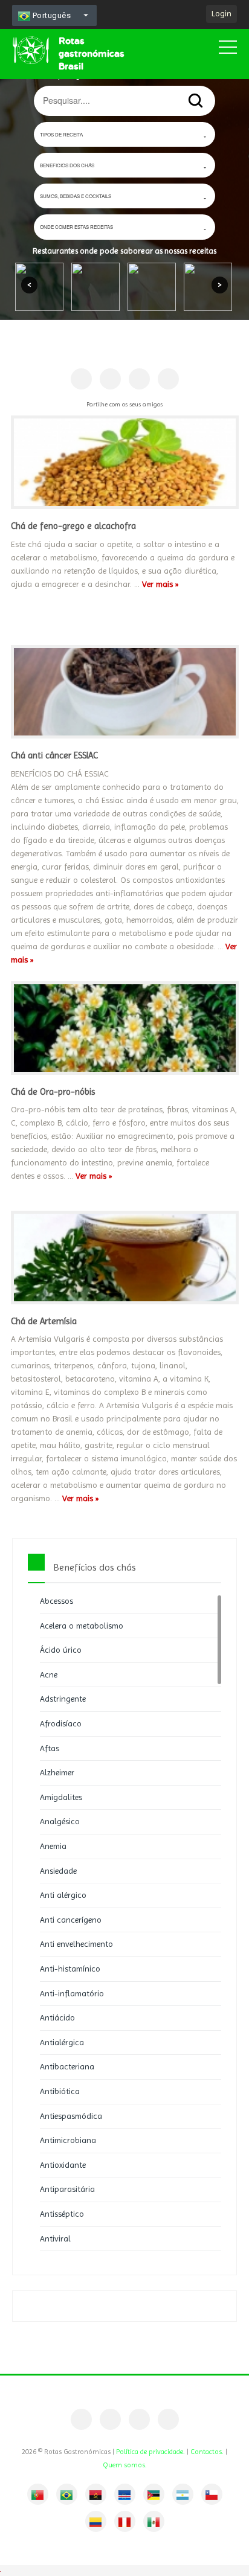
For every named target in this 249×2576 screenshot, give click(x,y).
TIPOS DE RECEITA (61, 134)
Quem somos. (125, 2465)
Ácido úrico (61, 1650)
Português (50, 15)
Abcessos (57, 1601)
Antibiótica (60, 2091)
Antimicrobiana (68, 2140)
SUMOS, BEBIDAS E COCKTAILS (76, 196)
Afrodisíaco (61, 1723)
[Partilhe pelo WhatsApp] (168, 379)
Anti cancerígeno (71, 1920)
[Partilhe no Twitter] (139, 379)
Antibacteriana (67, 2066)
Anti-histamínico (70, 1969)
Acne (49, 1674)
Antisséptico (62, 2214)
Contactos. (207, 2452)
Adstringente (63, 1699)
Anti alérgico (63, 1895)
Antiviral (55, 2238)
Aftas (50, 1748)
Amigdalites (61, 1797)
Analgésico (60, 1821)
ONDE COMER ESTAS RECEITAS (76, 227)
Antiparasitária (67, 2189)
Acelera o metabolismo (82, 1626)
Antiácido (57, 2017)
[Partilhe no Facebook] (81, 379)
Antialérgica (62, 2042)
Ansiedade (58, 1871)
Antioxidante (63, 2165)
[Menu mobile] (228, 50)
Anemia (53, 1846)
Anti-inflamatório (72, 1993)
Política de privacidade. (150, 2452)
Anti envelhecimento (76, 1944)
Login (222, 13)
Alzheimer (57, 1772)
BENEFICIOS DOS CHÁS (67, 165)
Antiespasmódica (71, 2116)
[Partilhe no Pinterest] (110, 379)
